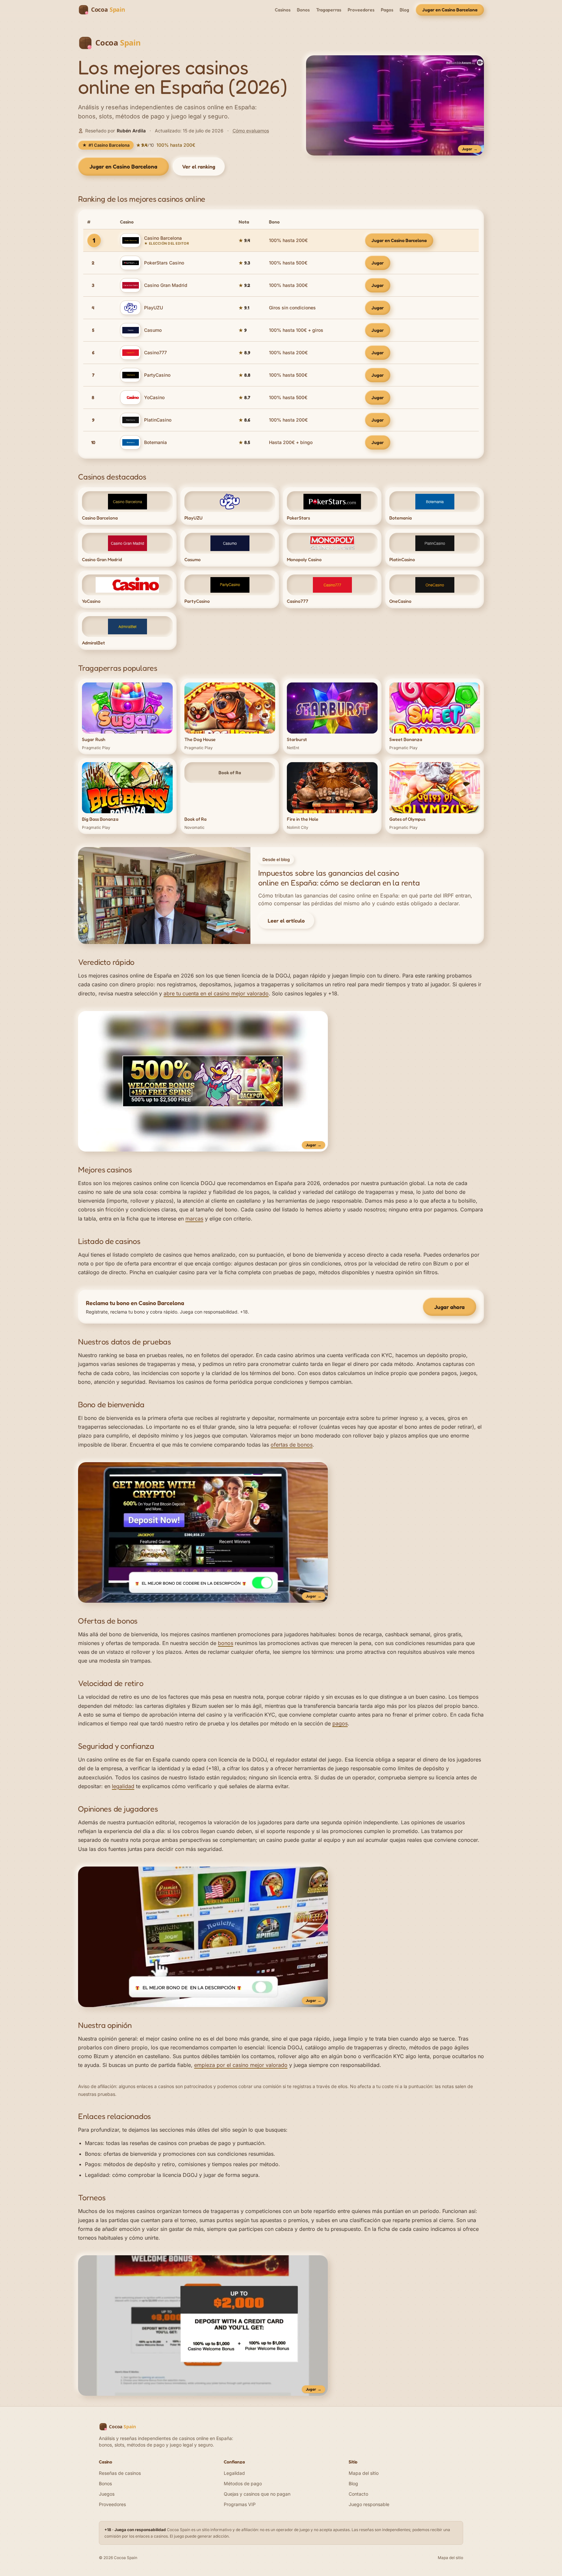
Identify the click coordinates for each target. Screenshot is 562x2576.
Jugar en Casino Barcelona (450, 10)
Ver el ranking (199, 167)
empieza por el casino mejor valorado (241, 2065)
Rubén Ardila (131, 131)
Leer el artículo (286, 921)
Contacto (358, 2494)
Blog (404, 10)
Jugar (378, 263)
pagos (340, 1723)
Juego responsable (369, 2504)
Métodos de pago (243, 2483)
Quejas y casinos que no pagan (257, 2494)
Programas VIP (240, 2504)
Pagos (387, 10)
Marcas (94, 2143)
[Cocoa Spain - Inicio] (105, 10)
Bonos (303, 10)
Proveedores (361, 10)
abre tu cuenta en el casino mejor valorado (216, 993)
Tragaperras (329, 10)
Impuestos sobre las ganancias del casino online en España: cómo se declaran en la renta (339, 878)
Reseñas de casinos (120, 2473)
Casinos (283, 10)
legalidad (123, 1786)
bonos (226, 1643)
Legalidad (97, 2175)
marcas (194, 1219)
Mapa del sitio (364, 2473)
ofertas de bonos (292, 1445)
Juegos (107, 2494)
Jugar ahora (449, 1307)
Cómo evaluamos (251, 131)
